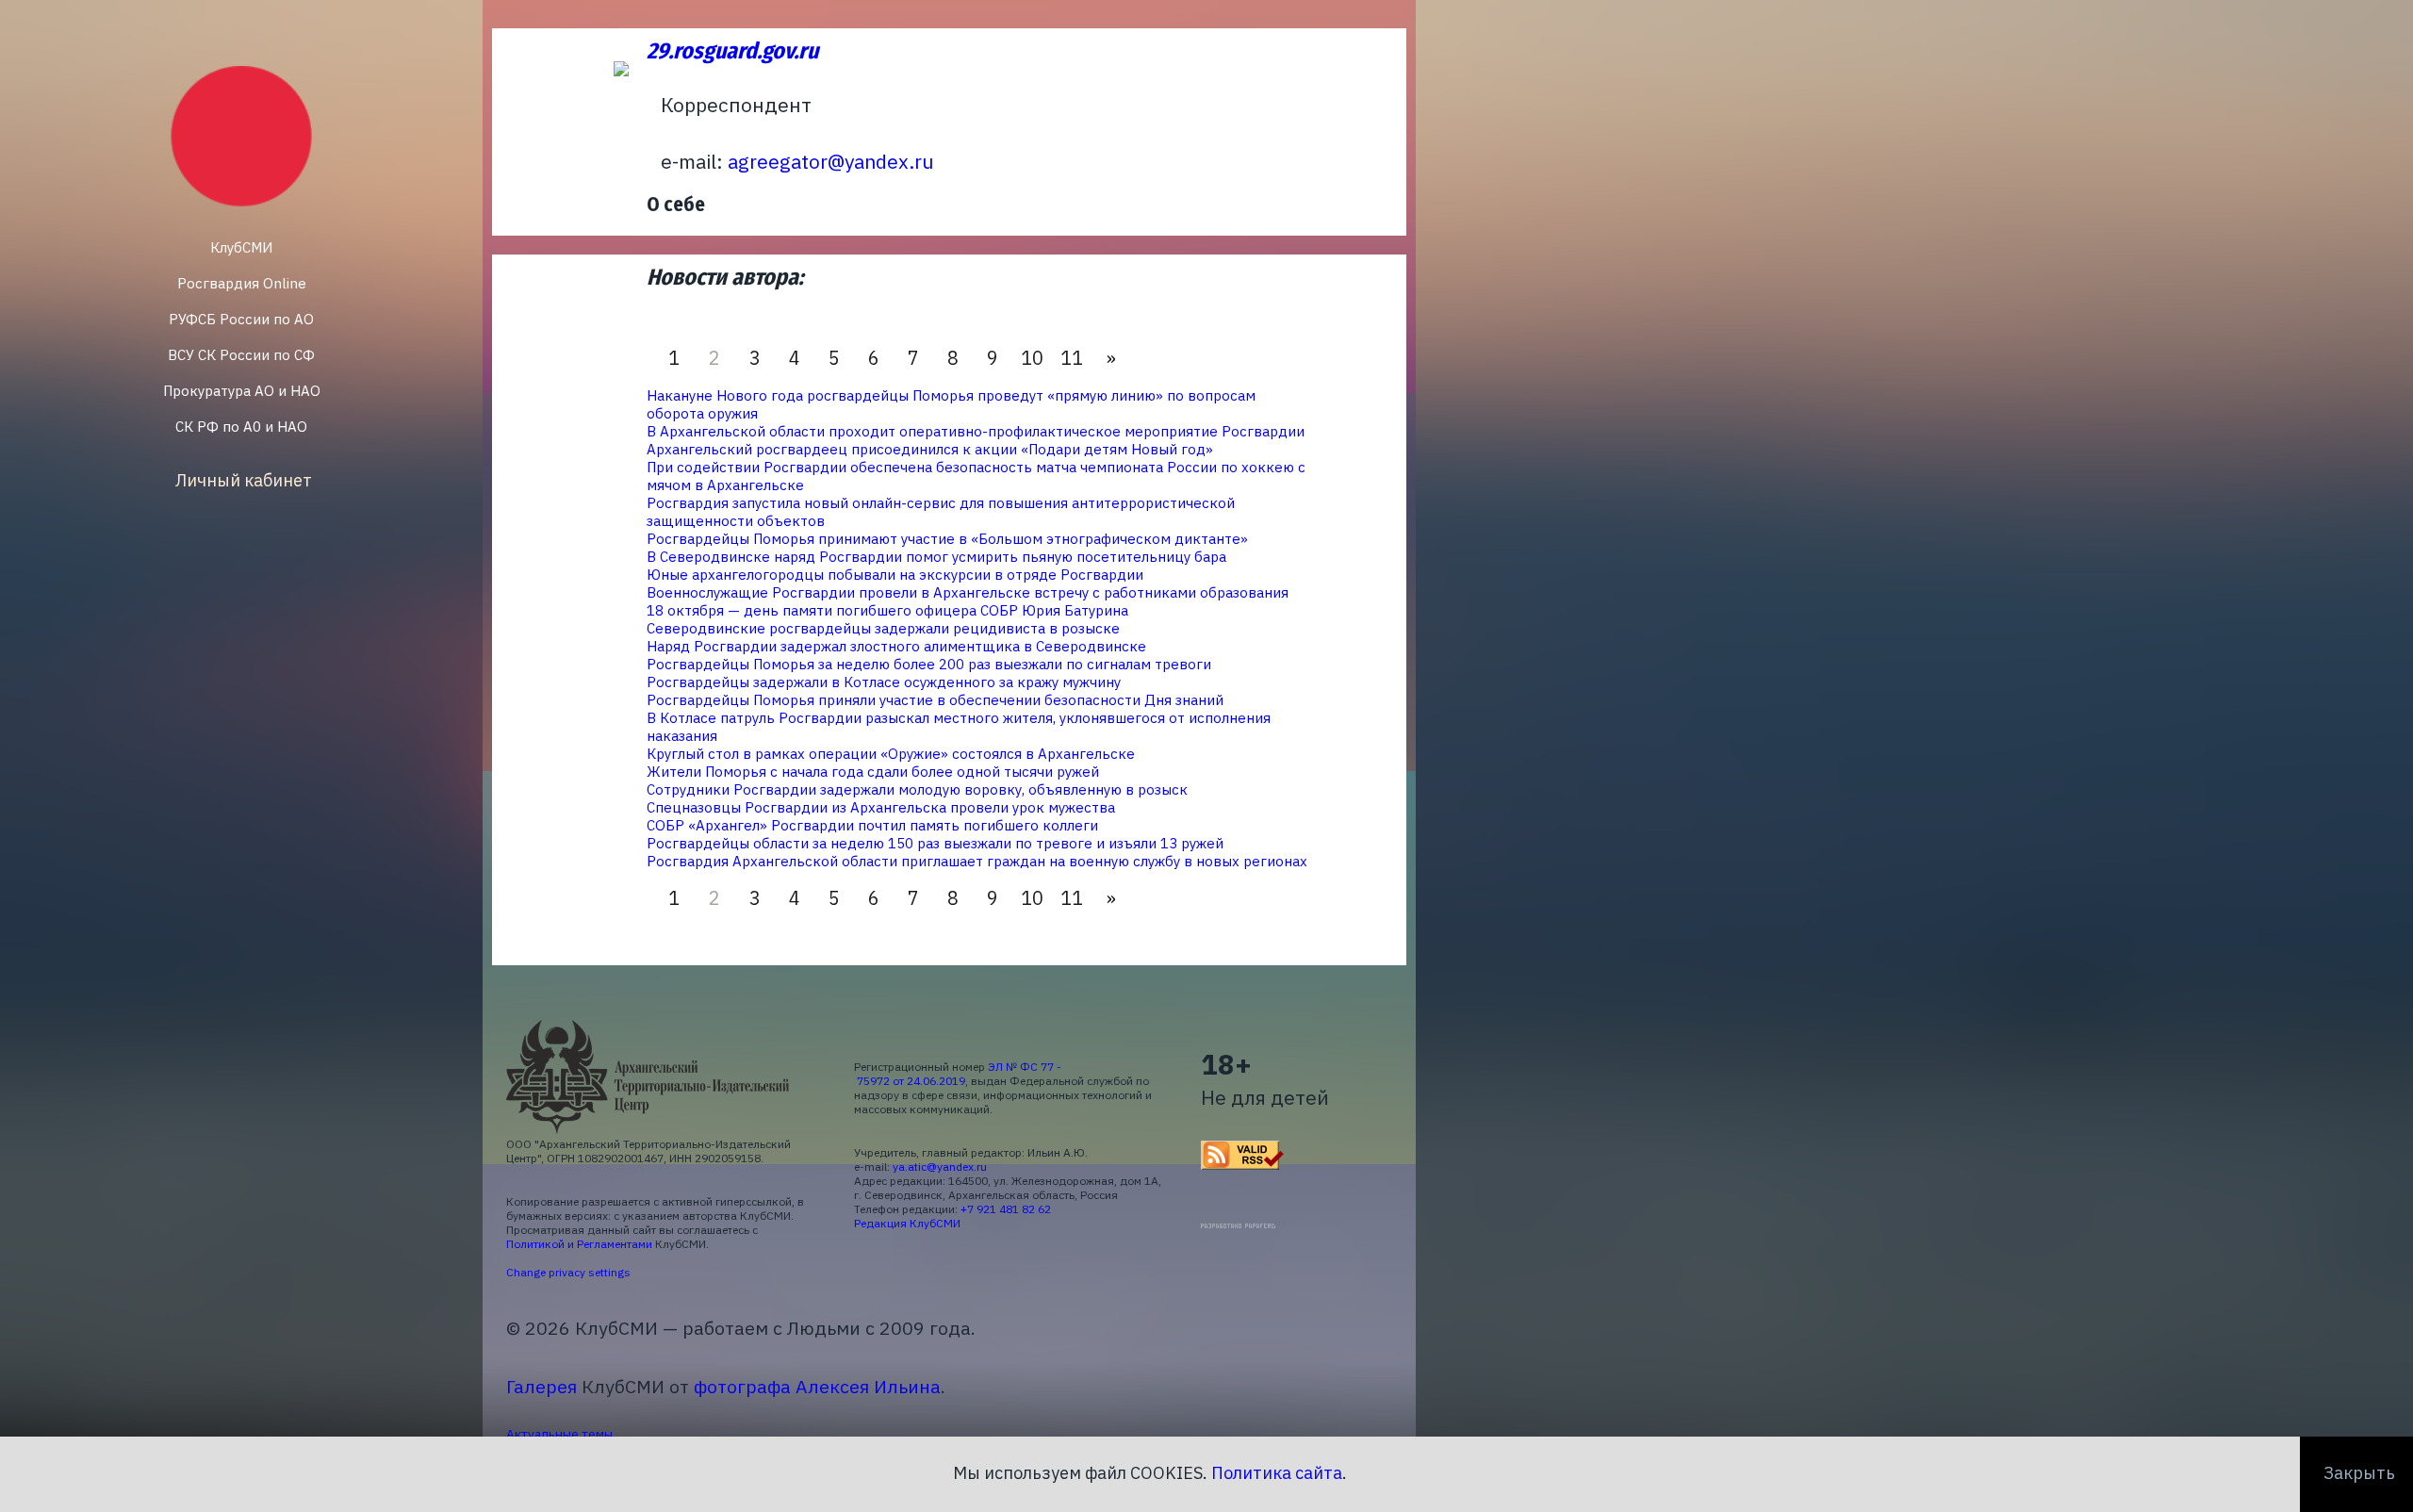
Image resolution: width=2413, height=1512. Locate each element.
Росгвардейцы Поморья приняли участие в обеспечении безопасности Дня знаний (935, 700)
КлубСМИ (241, 247)
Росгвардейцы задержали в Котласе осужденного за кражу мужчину (884, 682)
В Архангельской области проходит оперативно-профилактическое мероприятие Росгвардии (976, 431)
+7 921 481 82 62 (1006, 1209)
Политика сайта (1277, 1473)
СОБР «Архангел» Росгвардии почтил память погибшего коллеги (872, 825)
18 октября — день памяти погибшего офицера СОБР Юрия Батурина (887, 610)
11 (1072, 358)
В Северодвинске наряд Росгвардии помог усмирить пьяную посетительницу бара (936, 557)
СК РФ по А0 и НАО (241, 427)
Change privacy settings (568, 1272)
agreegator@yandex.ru (831, 161)
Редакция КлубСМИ (907, 1223)
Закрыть (2359, 1473)
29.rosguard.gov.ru (732, 51)
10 (1032, 358)
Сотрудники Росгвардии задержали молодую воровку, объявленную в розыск (917, 789)
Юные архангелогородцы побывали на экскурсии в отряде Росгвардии (895, 575)
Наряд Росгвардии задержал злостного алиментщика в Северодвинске (896, 646)
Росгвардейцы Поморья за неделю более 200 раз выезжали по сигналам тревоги (929, 664)
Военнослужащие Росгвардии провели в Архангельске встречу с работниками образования (968, 592)
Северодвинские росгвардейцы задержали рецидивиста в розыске (883, 628)
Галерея (542, 1386)
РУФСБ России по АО (241, 319)
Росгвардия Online (242, 283)
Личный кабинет (244, 480)
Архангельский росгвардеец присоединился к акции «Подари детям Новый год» (930, 449)
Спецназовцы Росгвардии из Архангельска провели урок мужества (881, 807)
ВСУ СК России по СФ (241, 355)
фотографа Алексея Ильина (817, 1386)
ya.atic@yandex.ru (940, 1167)
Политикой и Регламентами (579, 1244)
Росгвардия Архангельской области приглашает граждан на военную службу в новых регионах (977, 861)
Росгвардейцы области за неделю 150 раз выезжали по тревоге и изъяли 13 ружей (935, 843)
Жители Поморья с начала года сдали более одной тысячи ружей (873, 772)
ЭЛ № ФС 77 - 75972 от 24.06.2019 (958, 1074)
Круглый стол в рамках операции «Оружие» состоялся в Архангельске (891, 754)
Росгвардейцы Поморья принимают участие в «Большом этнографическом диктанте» (947, 539)
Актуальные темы (559, 1434)
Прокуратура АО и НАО (242, 391)
